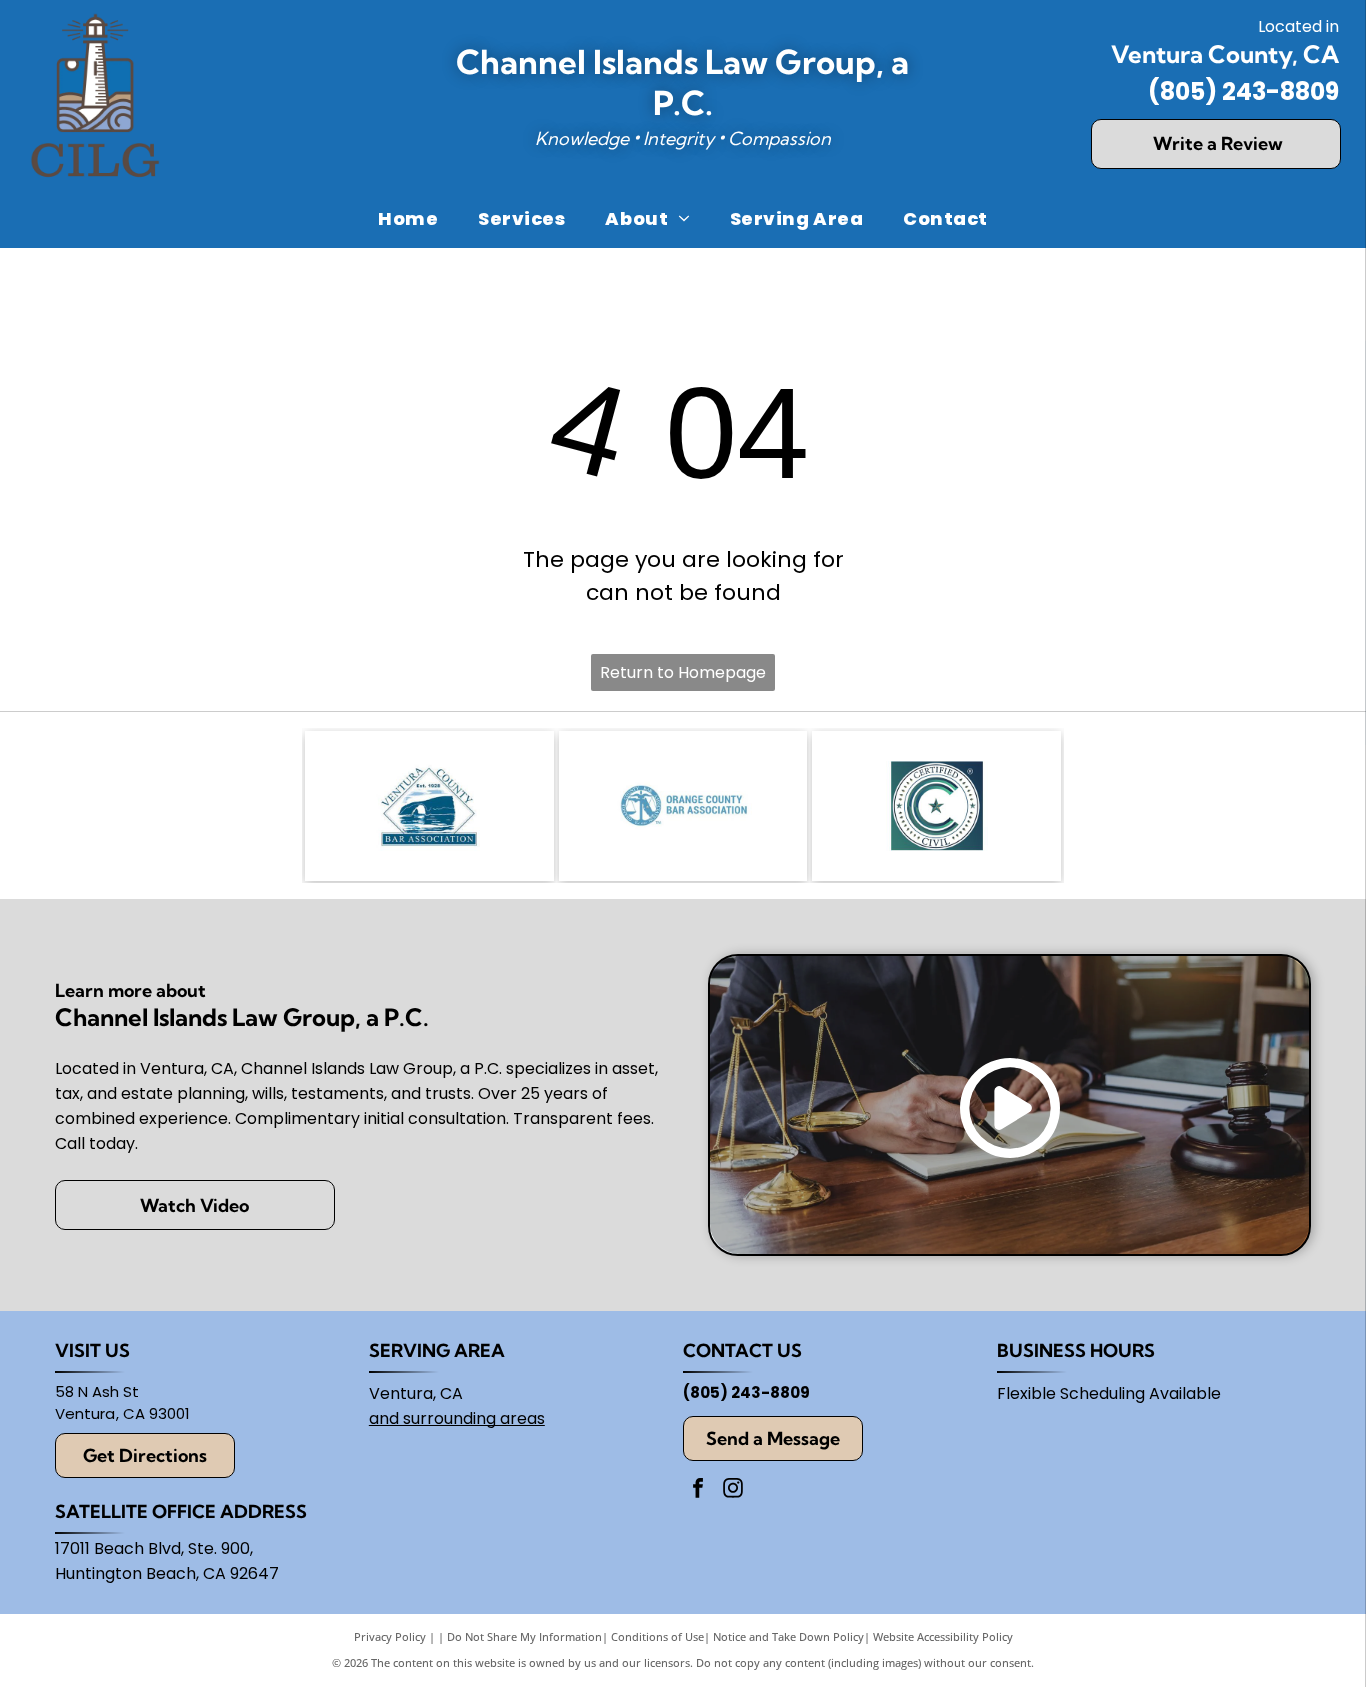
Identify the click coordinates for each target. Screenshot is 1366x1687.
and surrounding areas (457, 1418)
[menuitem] (408, 218)
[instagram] (733, 1490)
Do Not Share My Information (524, 1636)
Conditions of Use (657, 1636)
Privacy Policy (390, 1636)
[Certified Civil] (936, 806)
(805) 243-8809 (1243, 91)
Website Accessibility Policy (943, 1636)
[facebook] (698, 1490)
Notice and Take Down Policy (788, 1636)
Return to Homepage (683, 672)
